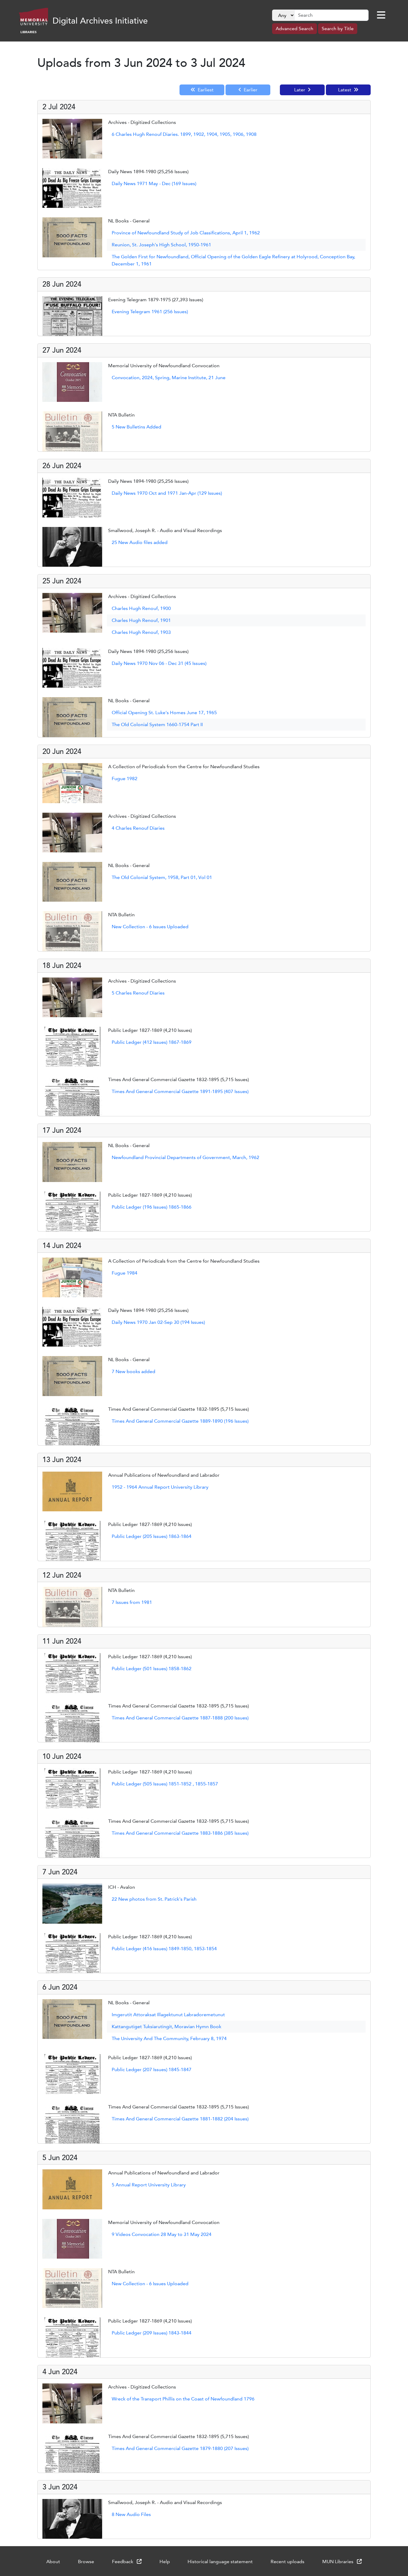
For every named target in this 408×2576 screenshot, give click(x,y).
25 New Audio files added (140, 542)
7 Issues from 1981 (132, 1602)
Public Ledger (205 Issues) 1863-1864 (152, 1536)
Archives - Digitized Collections (142, 122)
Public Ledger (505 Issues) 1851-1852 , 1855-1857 (165, 1784)
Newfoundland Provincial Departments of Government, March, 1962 (185, 1157)
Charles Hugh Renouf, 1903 (141, 632)
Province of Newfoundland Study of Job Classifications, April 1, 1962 (186, 233)
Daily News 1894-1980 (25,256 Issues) (148, 172)
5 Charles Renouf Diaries (138, 993)
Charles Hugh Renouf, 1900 (141, 608)
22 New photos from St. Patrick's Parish (154, 1899)
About (53, 2562)
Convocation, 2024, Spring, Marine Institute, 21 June (169, 378)
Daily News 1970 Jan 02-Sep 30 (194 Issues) (158, 1322)
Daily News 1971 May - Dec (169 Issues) (154, 183)
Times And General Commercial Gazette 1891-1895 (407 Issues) (180, 1091)
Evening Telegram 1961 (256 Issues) (150, 312)
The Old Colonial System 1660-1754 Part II (157, 724)
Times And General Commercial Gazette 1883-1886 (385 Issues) (180, 1833)
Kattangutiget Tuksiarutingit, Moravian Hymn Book (167, 2026)
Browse (86, 2562)
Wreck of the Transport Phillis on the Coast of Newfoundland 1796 (183, 2399)
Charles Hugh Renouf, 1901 (141, 620)
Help (165, 2562)
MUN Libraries (338, 2562)
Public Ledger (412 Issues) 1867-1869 (152, 1042)
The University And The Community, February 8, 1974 (169, 2038)
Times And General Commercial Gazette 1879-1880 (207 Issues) (180, 2448)
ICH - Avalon (122, 1887)
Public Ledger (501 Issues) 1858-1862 (152, 1669)
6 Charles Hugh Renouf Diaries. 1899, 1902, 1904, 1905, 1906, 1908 (184, 134)
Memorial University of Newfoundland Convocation (164, 366)
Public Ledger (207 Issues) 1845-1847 (152, 2069)
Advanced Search (295, 29)
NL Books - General (129, 221)
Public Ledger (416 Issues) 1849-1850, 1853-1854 (164, 1949)
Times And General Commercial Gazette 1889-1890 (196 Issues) (180, 1421)
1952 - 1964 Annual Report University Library (160, 1487)
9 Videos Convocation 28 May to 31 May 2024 (162, 2234)
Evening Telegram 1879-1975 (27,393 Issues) (156, 300)
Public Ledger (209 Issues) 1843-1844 (152, 2333)
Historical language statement (220, 2562)
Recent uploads (287, 2562)
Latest (345, 90)
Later (300, 90)
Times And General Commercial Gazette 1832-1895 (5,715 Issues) (178, 1079)
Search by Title (338, 29)
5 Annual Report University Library (149, 2185)
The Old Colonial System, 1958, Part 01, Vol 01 (162, 877)
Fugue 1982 (125, 779)
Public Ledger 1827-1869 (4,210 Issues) (150, 1030)
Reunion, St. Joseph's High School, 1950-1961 (161, 245)
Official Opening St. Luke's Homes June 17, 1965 (164, 713)
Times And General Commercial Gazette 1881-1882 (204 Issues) (180, 2119)
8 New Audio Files (131, 2514)
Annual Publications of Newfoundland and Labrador (164, 1475)
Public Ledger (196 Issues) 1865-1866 (152, 1207)
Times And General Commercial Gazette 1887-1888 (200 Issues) (180, 1718)
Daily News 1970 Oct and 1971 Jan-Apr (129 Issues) (167, 493)
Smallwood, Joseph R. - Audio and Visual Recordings (165, 530)
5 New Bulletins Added (136, 427)
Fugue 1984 (125, 1273)
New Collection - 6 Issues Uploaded (150, 927)
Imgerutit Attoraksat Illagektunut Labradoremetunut (168, 2015)
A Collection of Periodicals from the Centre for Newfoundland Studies (184, 767)
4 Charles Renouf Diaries (138, 828)
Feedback (123, 2562)
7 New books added (134, 1371)
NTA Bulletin (121, 415)
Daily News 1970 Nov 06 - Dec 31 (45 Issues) (159, 663)
